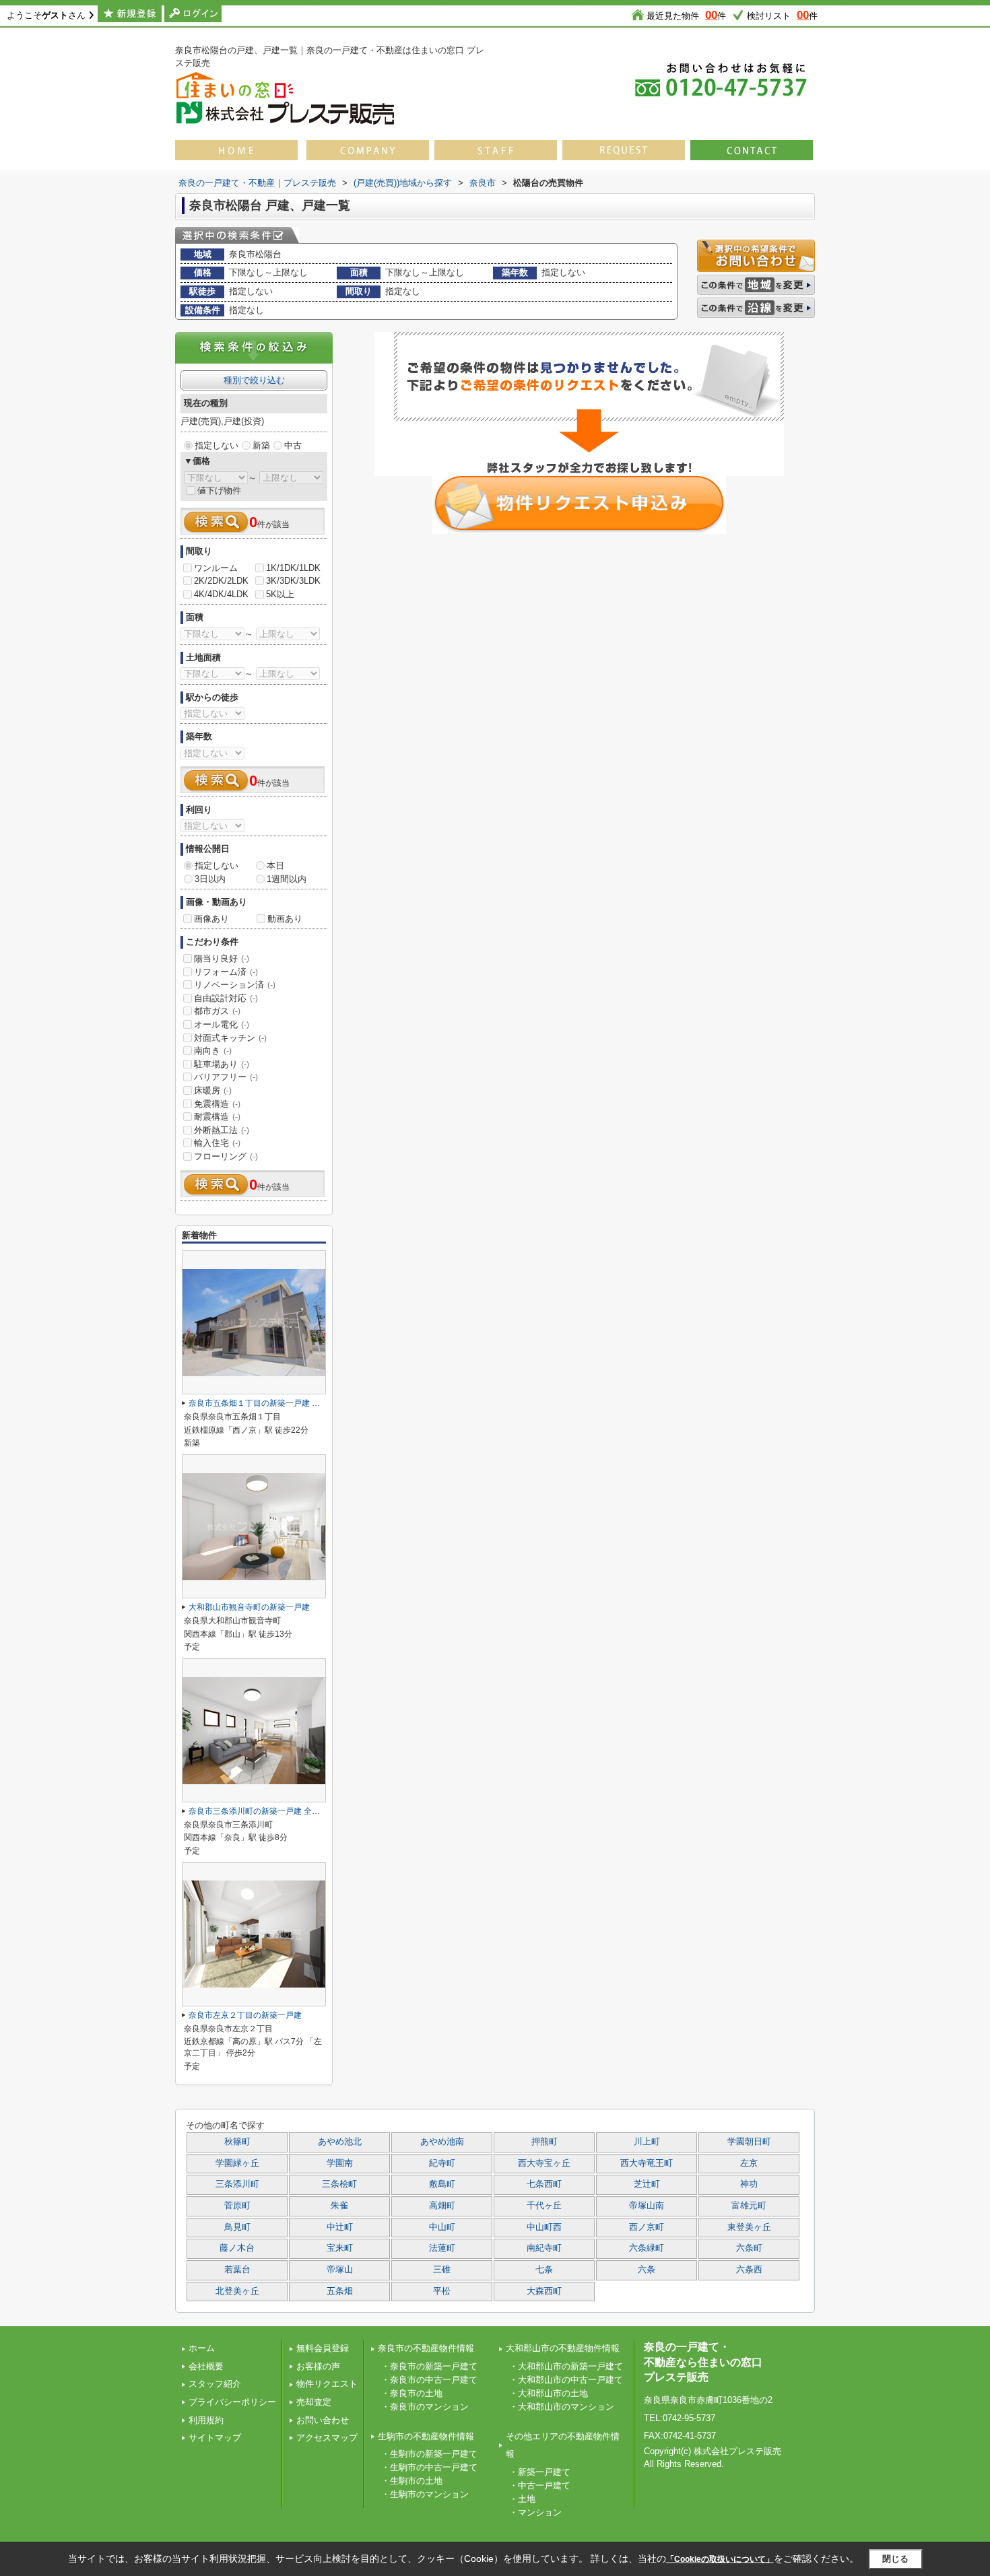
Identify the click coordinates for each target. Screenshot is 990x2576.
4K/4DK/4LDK (221, 594)
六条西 (749, 2270)
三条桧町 (339, 2184)
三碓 (442, 2270)
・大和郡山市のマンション (562, 2407)
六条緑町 (647, 2248)
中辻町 (340, 2227)
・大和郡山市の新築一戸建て (566, 2366)
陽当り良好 (222, 958)
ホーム (202, 2348)
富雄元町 (749, 2206)
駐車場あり (222, 1064)
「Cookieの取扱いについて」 (720, 2559)
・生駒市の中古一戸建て (429, 2467)
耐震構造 (217, 1117)
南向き (213, 1051)
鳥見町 (237, 2227)
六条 (647, 2270)
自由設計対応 (226, 998)
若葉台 (237, 2270)
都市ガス (217, 1011)
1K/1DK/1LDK (293, 568)
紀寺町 (442, 2163)
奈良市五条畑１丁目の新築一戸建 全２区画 (266, 1403)
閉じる (895, 2559)
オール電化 (222, 1024)
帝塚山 (340, 2270)
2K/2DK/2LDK (221, 581)
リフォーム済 (226, 972)
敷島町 (442, 2184)
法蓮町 (442, 2248)
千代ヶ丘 (544, 2206)
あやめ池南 (442, 2142)
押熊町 (544, 2142)
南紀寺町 (544, 2248)
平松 (442, 2291)
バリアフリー (226, 1077)
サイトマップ (215, 2438)
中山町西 (544, 2227)
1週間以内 (287, 879)
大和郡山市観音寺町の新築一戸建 (249, 1607)
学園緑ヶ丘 (237, 2163)
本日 (275, 866)
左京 (749, 2163)
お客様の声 (318, 2366)
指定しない (217, 445)
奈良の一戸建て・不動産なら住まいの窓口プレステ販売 (703, 2362)
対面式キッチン (230, 1038)
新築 (261, 445)
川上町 (647, 2142)
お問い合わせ (323, 2420)
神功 (749, 2184)
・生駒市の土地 (412, 2481)
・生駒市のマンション (425, 2494)
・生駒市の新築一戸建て (429, 2454)
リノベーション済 (235, 985)
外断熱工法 (222, 1130)
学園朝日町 (749, 2142)
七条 (544, 2270)
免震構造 (217, 1104)
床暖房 (213, 1090)
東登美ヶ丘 (749, 2227)
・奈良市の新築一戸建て (429, 2366)
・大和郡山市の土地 (549, 2393)
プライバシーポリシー (232, 2402)
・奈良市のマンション (425, 2407)
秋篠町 (237, 2142)
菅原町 (237, 2206)
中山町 (442, 2227)
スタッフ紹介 (215, 2384)
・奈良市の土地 (412, 2393)
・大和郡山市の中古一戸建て (566, 2380)
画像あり (211, 919)
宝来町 (340, 2248)
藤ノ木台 (237, 2248)
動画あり (285, 919)
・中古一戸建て (540, 2485)
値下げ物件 (219, 490)
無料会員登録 (323, 2348)
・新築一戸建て (540, 2472)
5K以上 (280, 594)
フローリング (226, 1156)
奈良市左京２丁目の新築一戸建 (245, 2015)
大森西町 (544, 2291)
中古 (293, 445)
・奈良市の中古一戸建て (429, 2380)
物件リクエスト (327, 2384)
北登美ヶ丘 (237, 2291)
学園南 (340, 2163)
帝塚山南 (647, 2206)
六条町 (749, 2248)
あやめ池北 (340, 2142)
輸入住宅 (217, 1143)
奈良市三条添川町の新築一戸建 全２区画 (262, 1811)
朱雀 (339, 2206)
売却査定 (314, 2402)
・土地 (522, 2499)
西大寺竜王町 (647, 2163)
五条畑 (340, 2291)
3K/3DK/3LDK (293, 581)
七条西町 (544, 2184)
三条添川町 (237, 2184)
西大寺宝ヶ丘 (544, 2163)
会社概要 (206, 2366)
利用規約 (206, 2420)
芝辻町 (647, 2184)
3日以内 (210, 879)
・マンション (535, 2512)
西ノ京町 (647, 2227)
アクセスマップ (327, 2438)
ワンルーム (216, 568)
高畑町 (442, 2206)
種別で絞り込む (254, 380)
